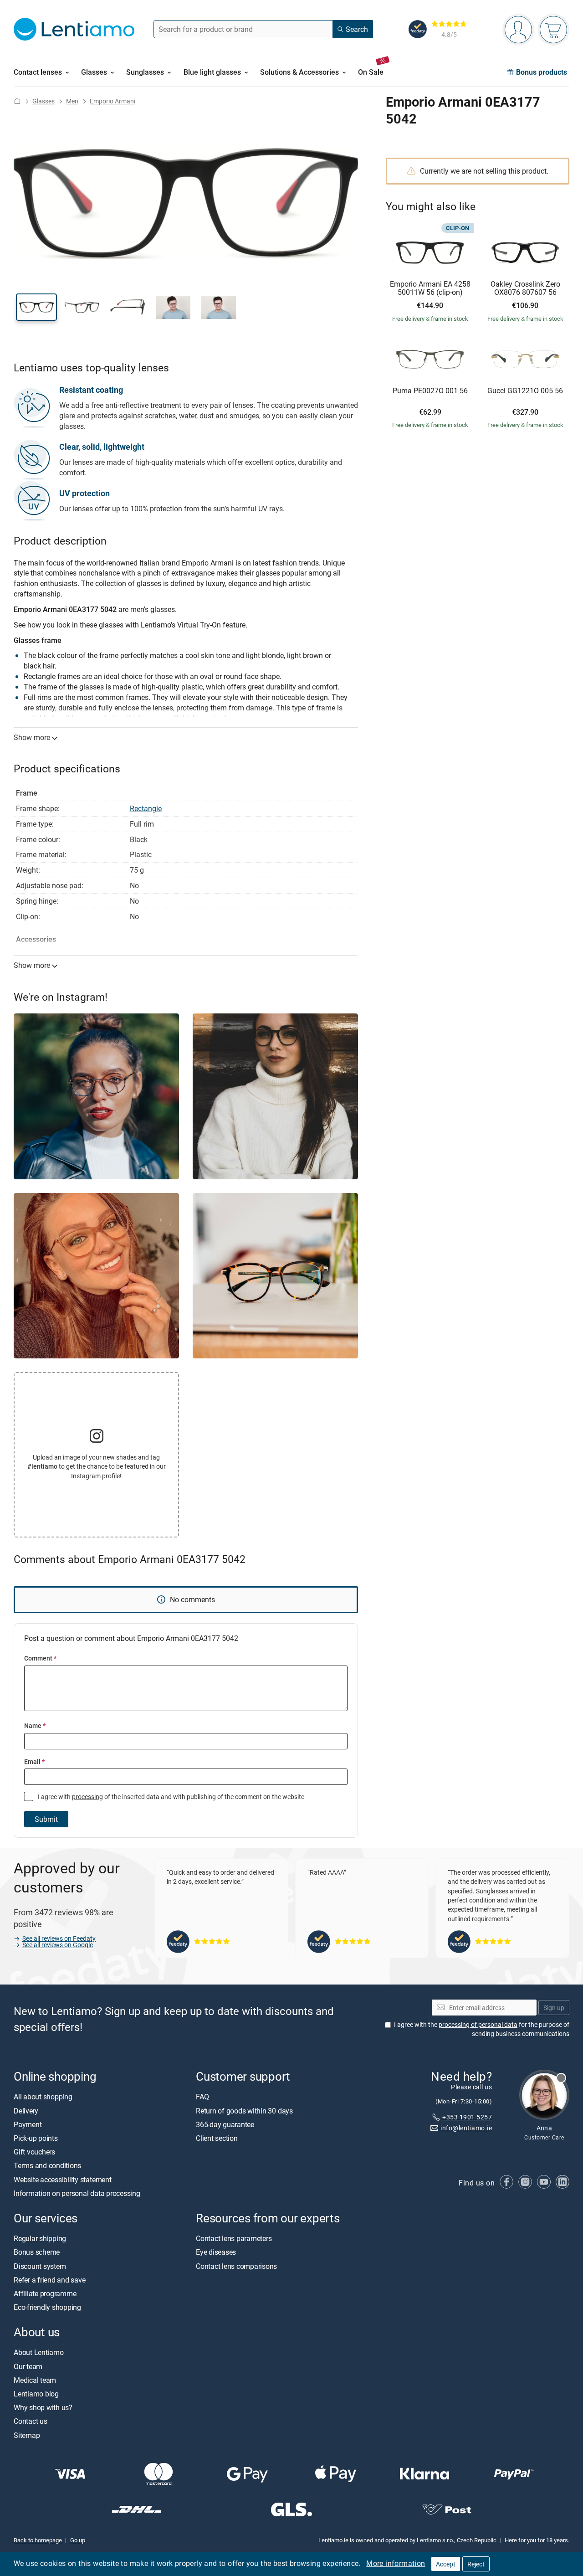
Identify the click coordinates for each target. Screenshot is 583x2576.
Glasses (43, 101)
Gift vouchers (34, 2152)
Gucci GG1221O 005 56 (525, 391)
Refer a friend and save (49, 2280)
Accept (446, 2564)
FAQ (202, 2097)
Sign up (554, 2008)
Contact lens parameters (234, 2238)
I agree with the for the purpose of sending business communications (482, 2029)
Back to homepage (38, 2540)
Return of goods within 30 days (244, 2111)
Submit (46, 1819)
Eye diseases (216, 2252)
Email (34, 1761)
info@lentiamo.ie (466, 2128)
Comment (40, 1658)
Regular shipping (40, 2238)
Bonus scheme (37, 2252)
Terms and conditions (47, 2166)
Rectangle (146, 808)
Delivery (26, 2111)
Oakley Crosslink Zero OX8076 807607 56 (525, 288)
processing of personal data (478, 2024)
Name (35, 1725)
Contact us (31, 2422)
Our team (28, 2366)
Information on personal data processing (77, 2193)
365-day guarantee (225, 2124)
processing (87, 1797)
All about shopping (43, 2097)
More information (396, 2563)
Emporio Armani (113, 101)
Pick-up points (36, 2138)
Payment (28, 2124)
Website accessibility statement (63, 2180)
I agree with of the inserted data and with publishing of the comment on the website (170, 1797)
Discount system (40, 2266)
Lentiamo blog (36, 2394)
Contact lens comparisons (236, 2266)
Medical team (35, 2380)
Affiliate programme (45, 2293)
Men (72, 101)
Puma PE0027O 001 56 (430, 391)
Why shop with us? (43, 2407)
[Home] (17, 101)
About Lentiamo (39, 2353)
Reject (476, 2564)
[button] (36, 307)
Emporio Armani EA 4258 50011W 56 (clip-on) (430, 288)
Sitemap (27, 2435)
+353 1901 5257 (467, 2117)
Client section (217, 2138)
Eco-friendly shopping (47, 2307)
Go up (78, 2540)
